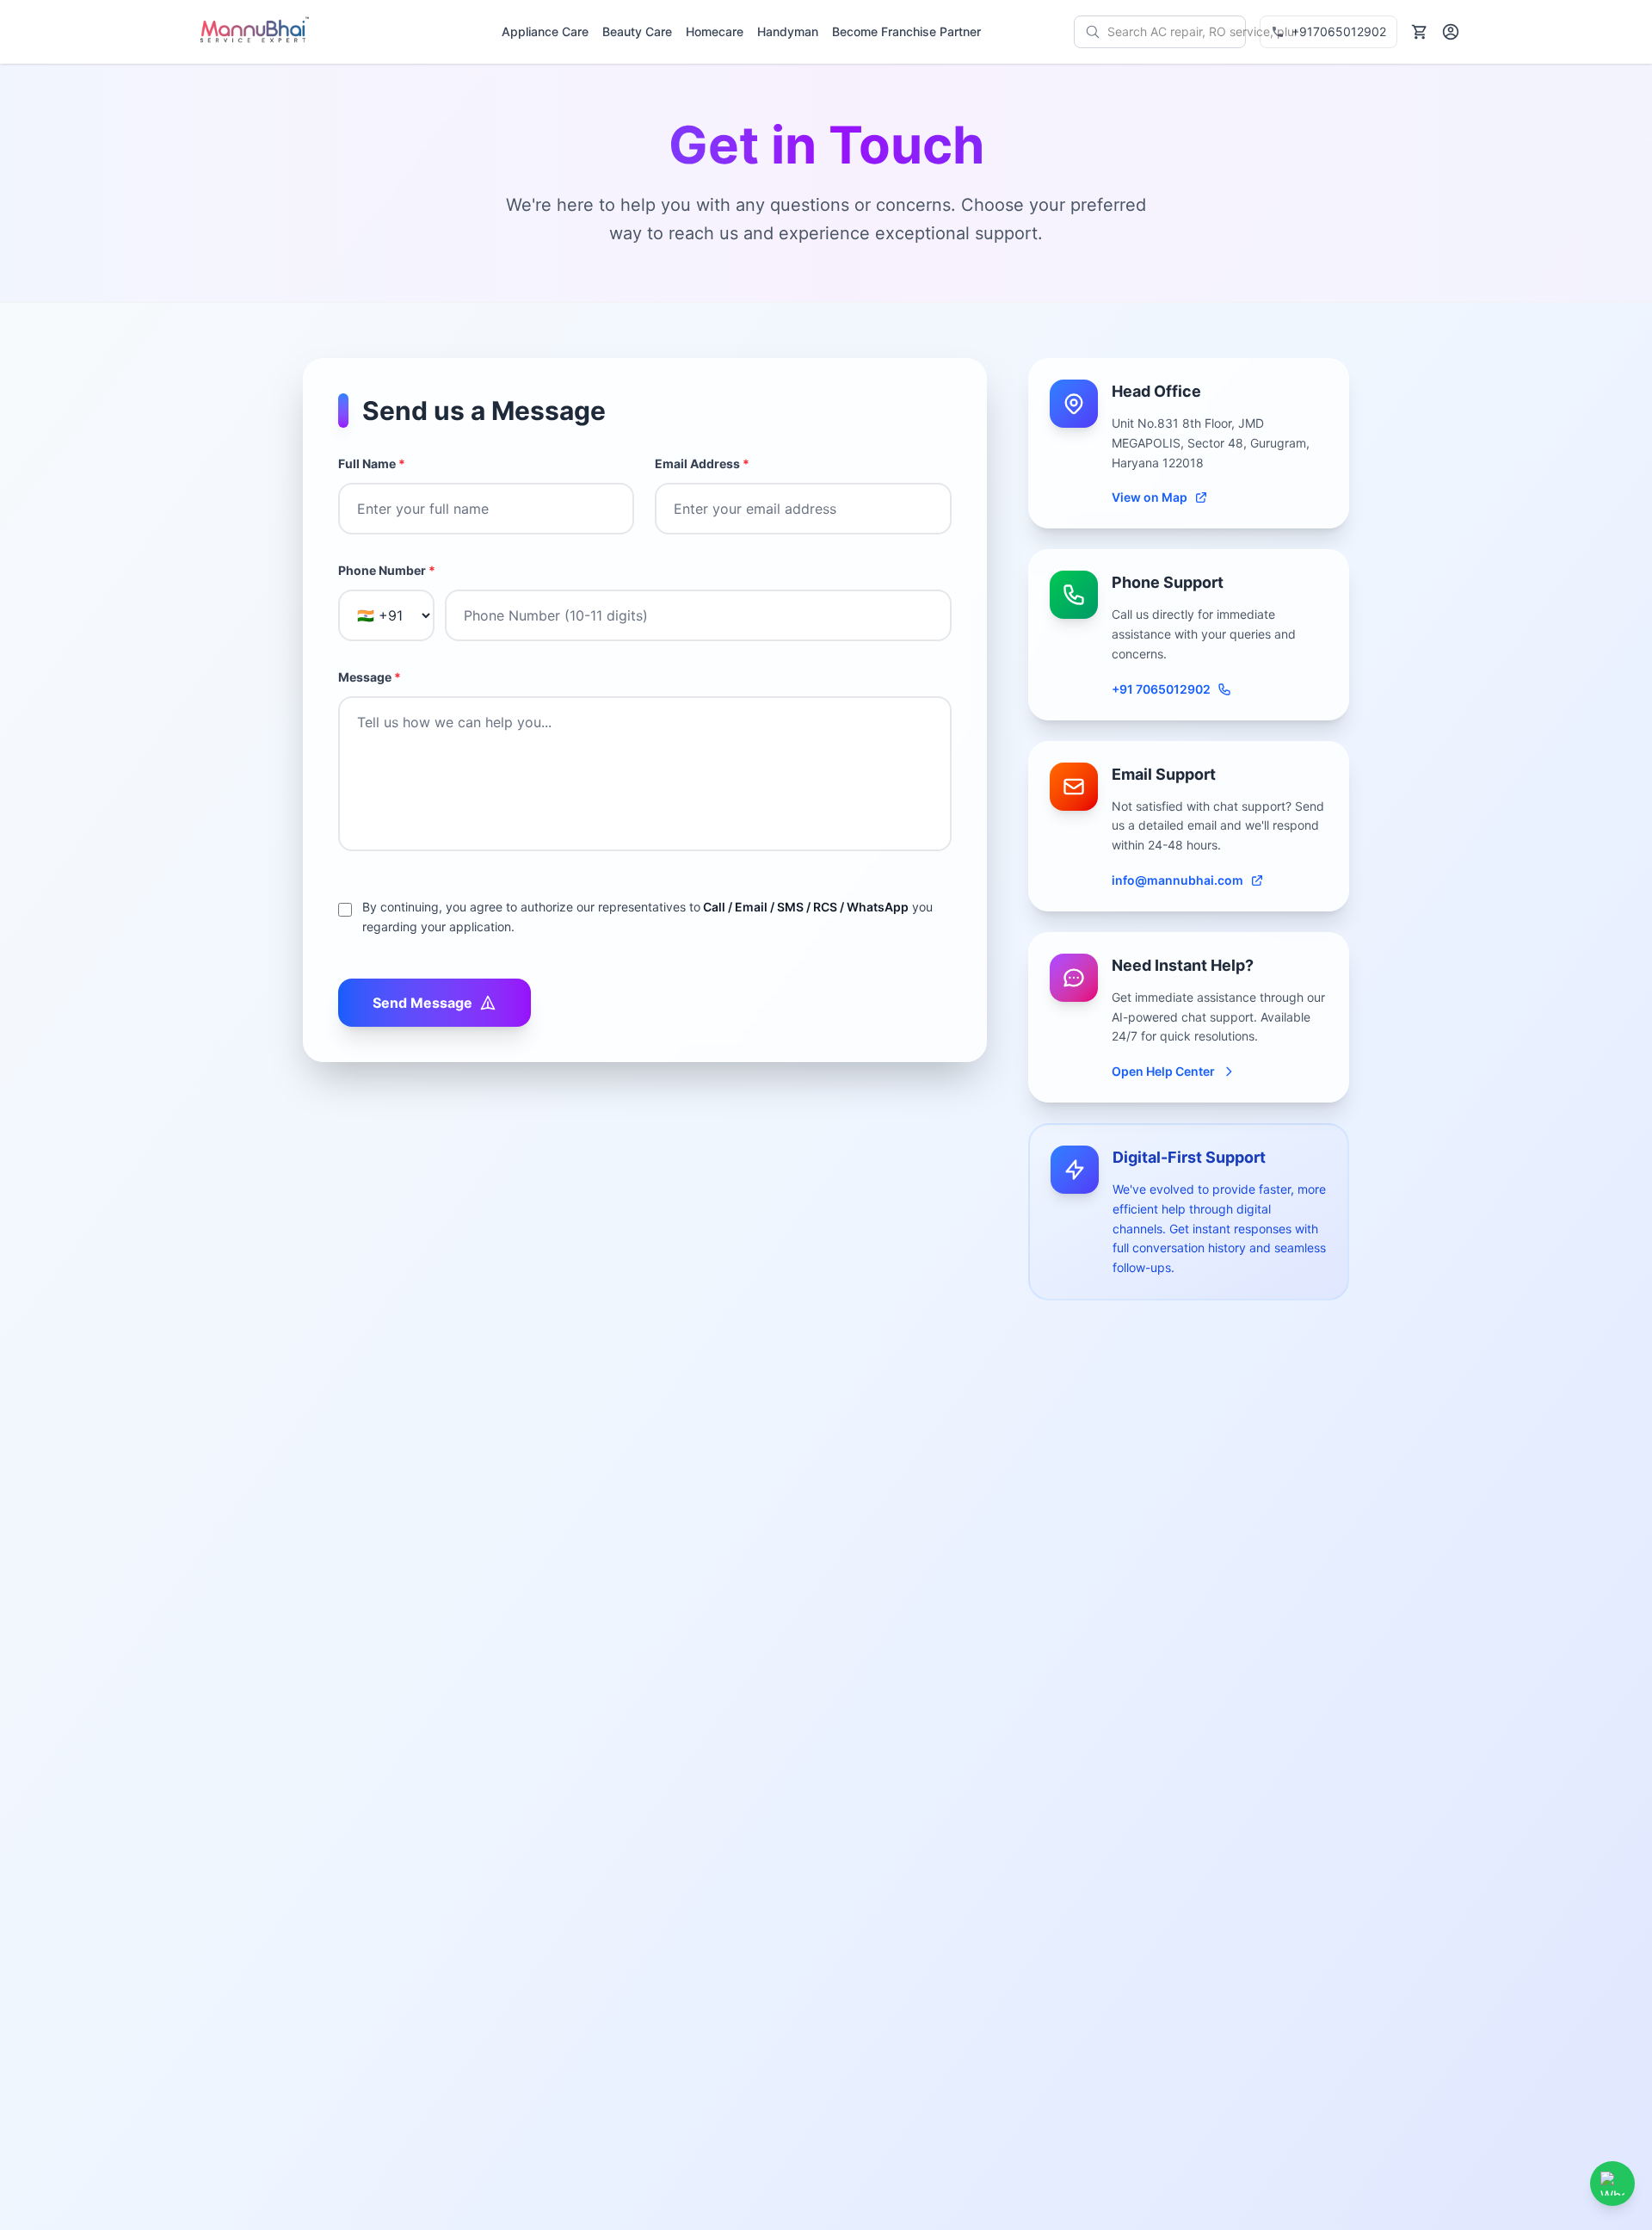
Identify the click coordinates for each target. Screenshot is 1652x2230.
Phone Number (387, 570)
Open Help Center (1163, 1071)
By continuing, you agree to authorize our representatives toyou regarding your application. (647, 917)
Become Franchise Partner (906, 31)
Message (370, 677)
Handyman (788, 31)
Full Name (372, 463)
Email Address (702, 463)
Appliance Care (545, 31)
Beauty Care (637, 31)
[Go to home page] (253, 32)
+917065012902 (1339, 31)
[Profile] (1451, 32)
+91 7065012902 (1161, 689)
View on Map (1150, 497)
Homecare (715, 31)
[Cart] (1420, 32)
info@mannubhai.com (1177, 880)
